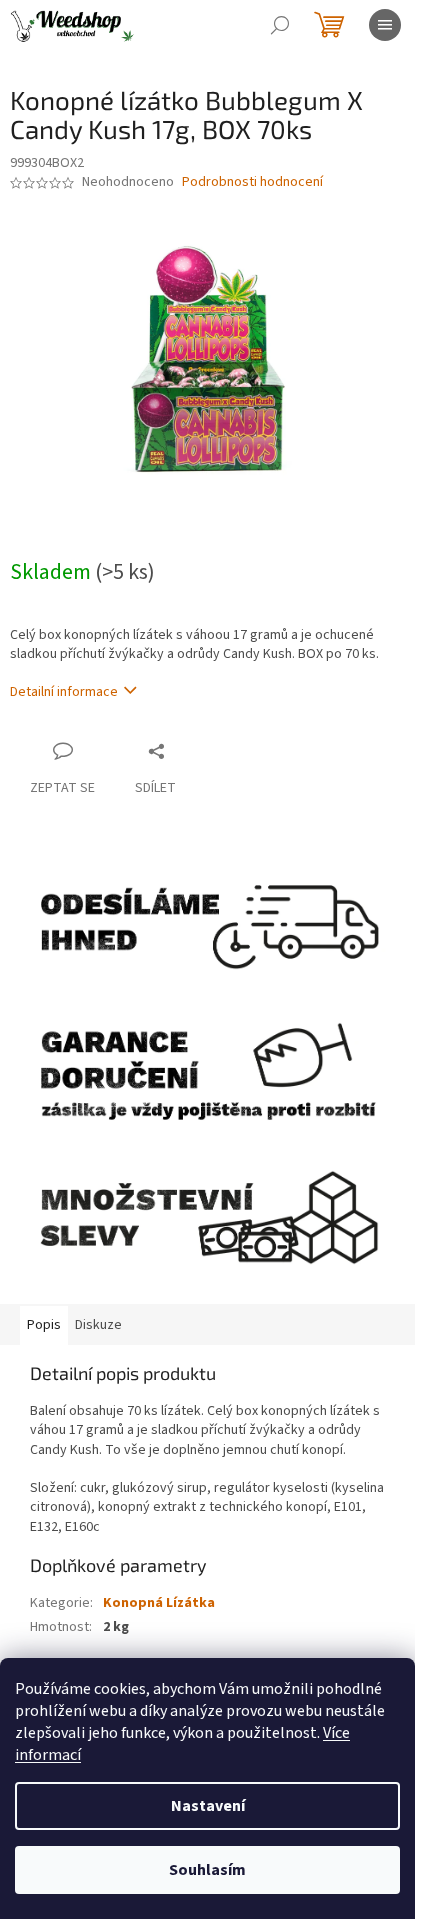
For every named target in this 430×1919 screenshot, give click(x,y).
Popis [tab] (44, 1325)
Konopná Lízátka (159, 1603)
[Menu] (385, 25)
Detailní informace (64, 692)
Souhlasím (207, 1870)
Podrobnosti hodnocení (252, 182)
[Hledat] (280, 25)
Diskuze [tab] (98, 1325)
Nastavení (208, 1806)
